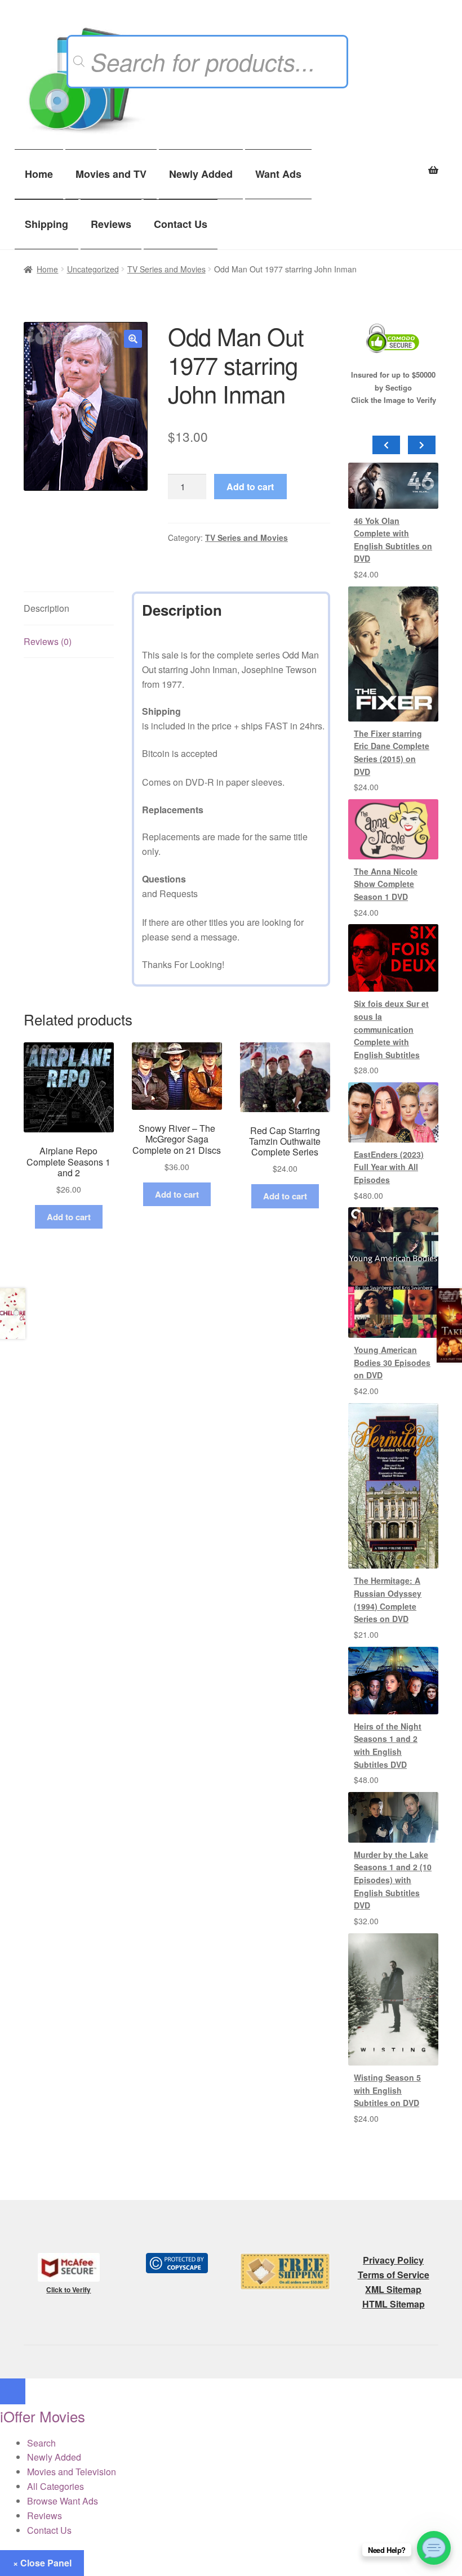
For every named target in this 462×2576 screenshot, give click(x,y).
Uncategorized (93, 269)
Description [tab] (46, 608)
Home (39, 174)
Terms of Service (394, 2275)
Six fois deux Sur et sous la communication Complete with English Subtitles (391, 1029)
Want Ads (278, 174)
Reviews (111, 224)
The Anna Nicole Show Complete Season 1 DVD (386, 884)
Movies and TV (111, 174)
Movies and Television (72, 2472)
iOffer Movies (43, 2416)
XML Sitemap (393, 2289)
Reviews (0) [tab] (48, 641)
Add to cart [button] (69, 1217)
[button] (133, 339)
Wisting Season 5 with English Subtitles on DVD (387, 2090)
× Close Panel (42, 2563)
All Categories (55, 2486)
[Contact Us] (434, 2548)
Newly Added (201, 174)
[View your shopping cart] (393, 164)
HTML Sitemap (394, 2304)
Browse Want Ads (63, 2501)
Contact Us (181, 224)
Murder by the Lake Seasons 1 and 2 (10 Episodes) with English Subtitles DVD (393, 1880)
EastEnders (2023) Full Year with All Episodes (389, 1167)
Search (41, 2443)
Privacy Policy (393, 2260)
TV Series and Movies (166, 269)
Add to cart (250, 487)
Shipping (46, 224)
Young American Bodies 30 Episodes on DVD (392, 1362)
